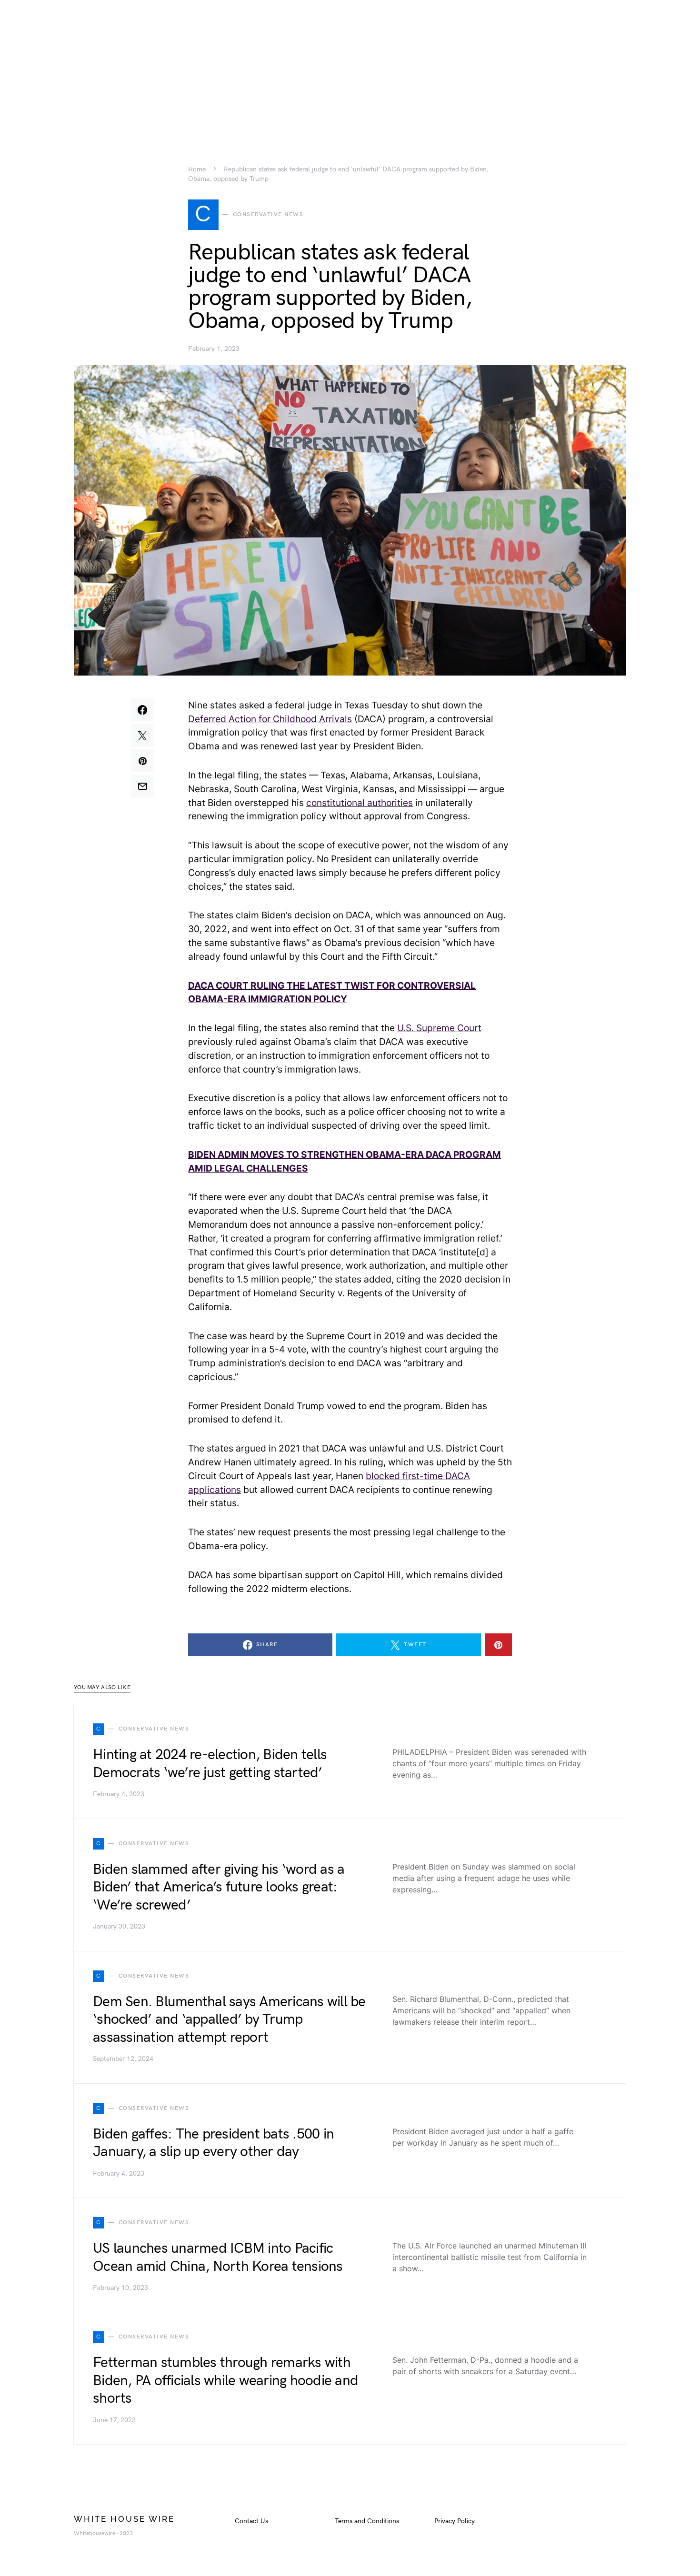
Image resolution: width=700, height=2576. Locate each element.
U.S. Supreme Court (439, 1028)
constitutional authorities (360, 803)
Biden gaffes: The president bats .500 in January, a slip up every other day (213, 2143)
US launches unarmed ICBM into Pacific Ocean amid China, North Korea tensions (218, 2258)
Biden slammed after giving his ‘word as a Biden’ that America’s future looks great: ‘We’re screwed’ (219, 1887)
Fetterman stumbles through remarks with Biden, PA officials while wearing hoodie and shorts (225, 2381)
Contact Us (251, 2521)
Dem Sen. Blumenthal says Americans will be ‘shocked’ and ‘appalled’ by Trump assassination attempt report (229, 2020)
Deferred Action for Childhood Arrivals (270, 719)
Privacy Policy (455, 2521)
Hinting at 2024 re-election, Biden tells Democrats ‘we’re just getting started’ (210, 1764)
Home (197, 169)
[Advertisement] (350, 67)
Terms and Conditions (367, 2521)
